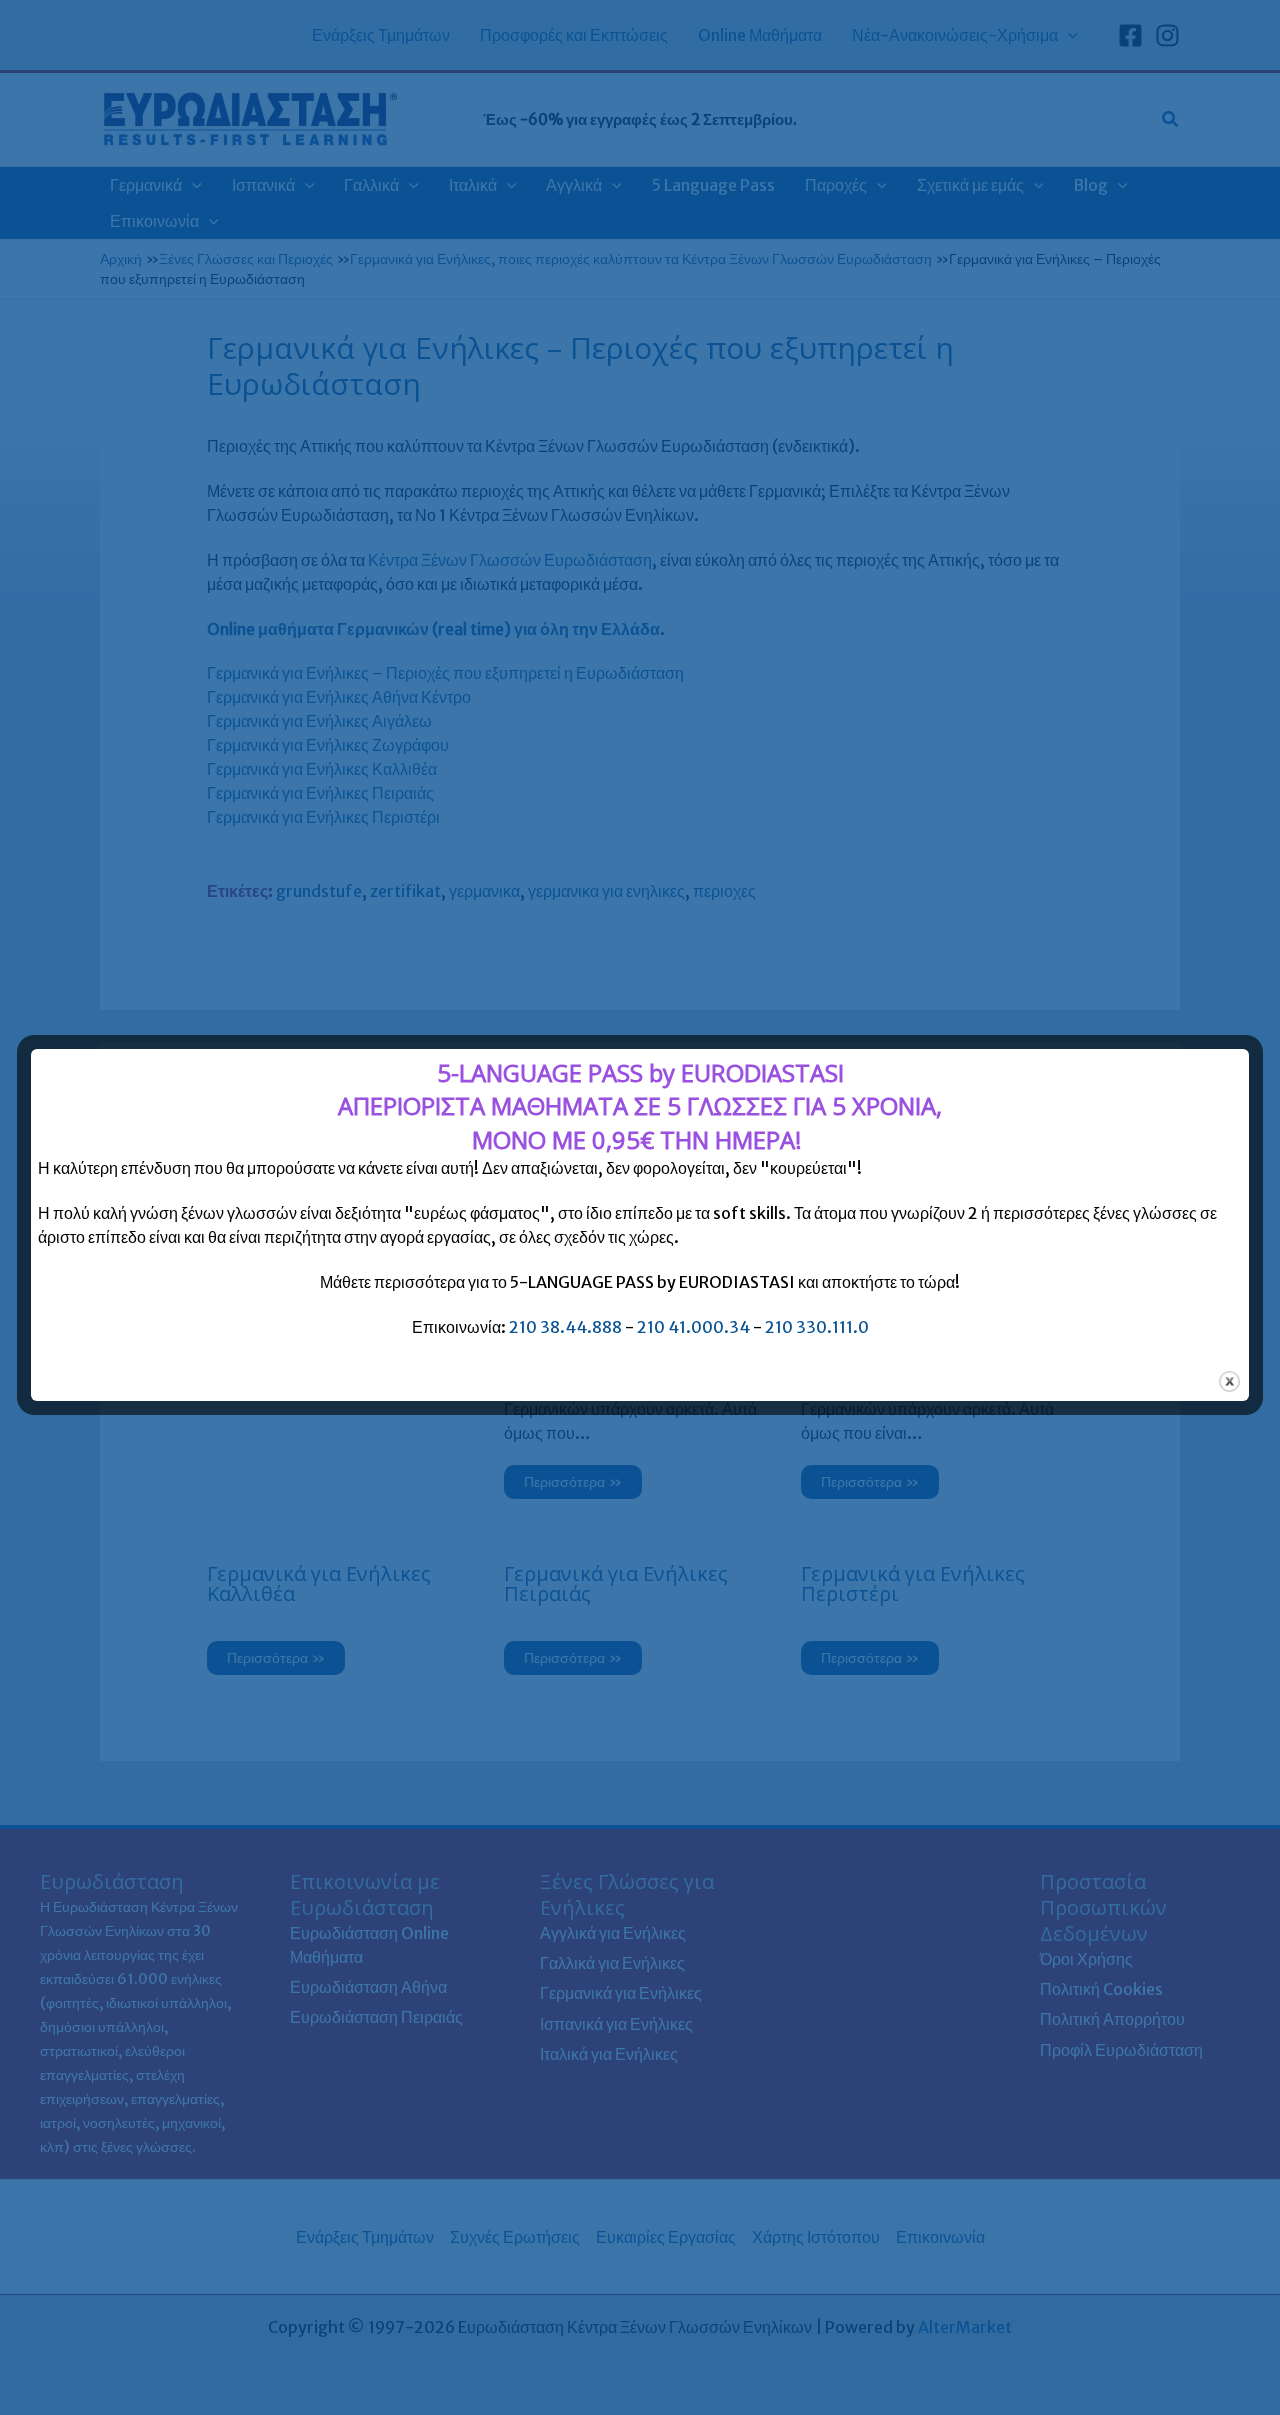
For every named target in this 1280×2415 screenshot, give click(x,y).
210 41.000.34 (693, 1327)
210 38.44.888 (565, 1327)
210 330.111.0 (817, 1327)
